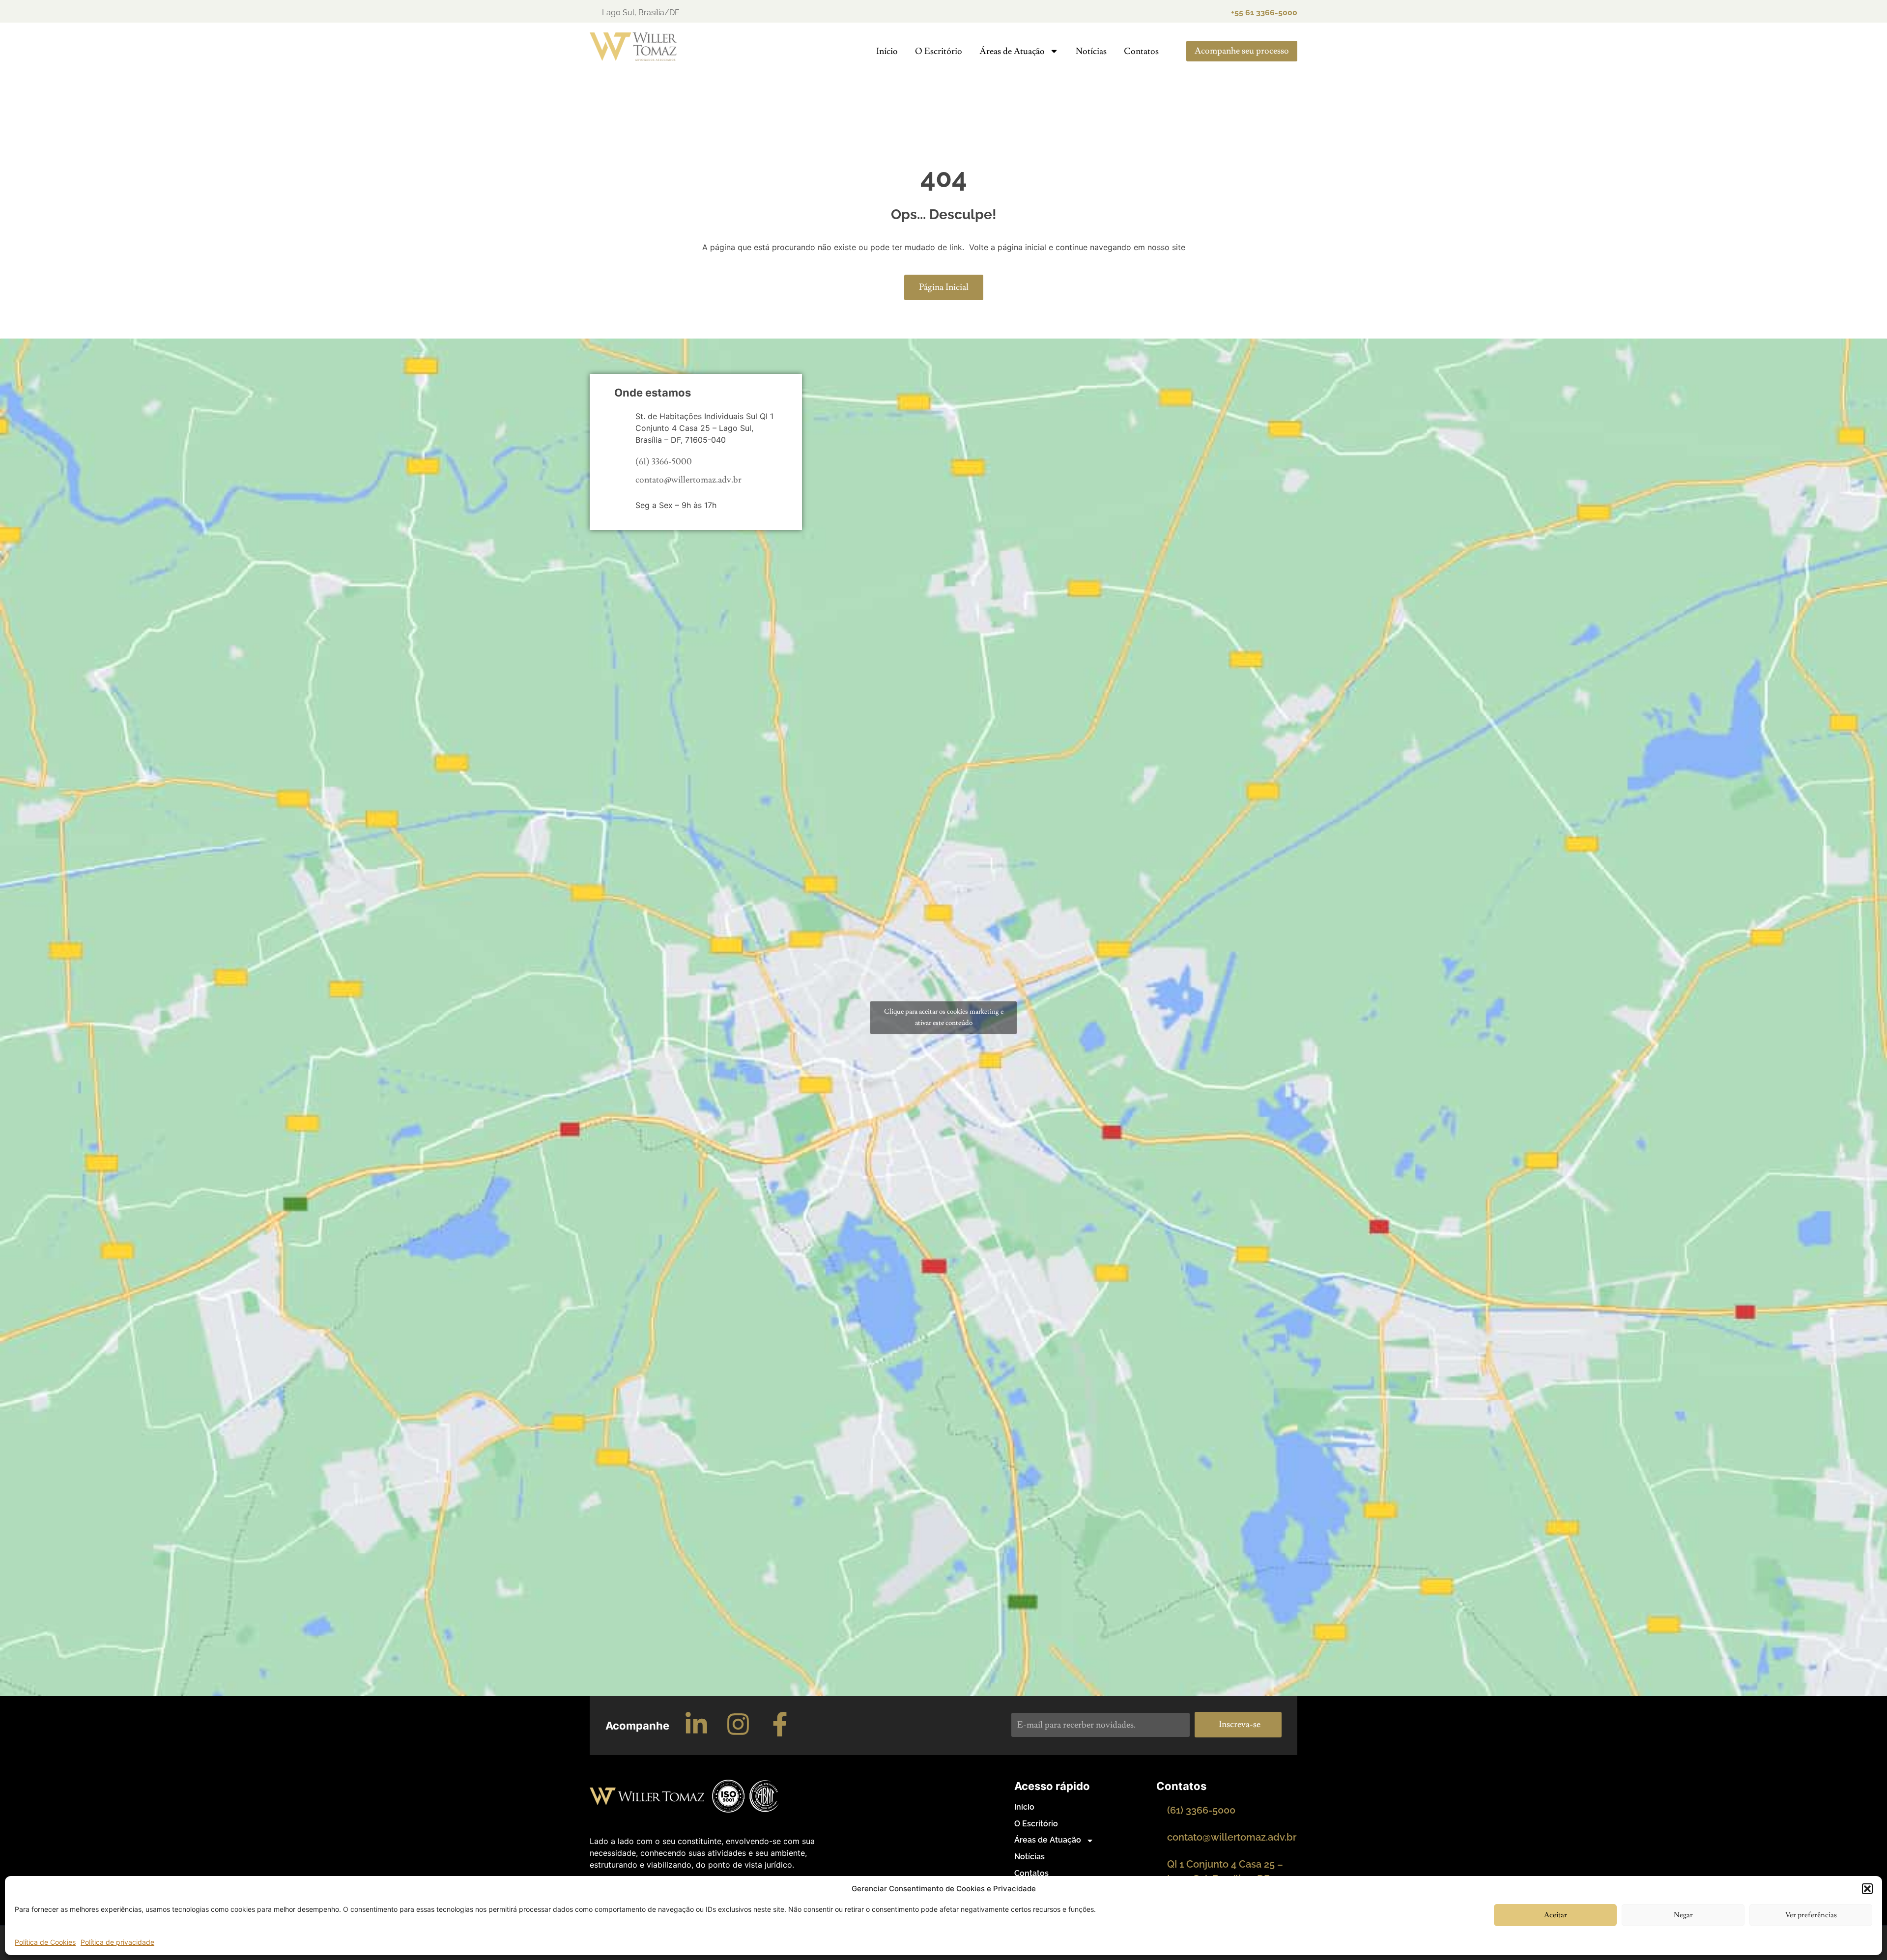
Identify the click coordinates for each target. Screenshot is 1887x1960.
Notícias (1091, 51)
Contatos (1141, 51)
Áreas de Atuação (1012, 51)
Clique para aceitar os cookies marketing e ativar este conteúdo (944, 1017)
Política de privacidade (117, 1942)
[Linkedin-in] (696, 1724)
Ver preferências (1811, 1915)
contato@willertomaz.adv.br (688, 480)
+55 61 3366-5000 (1264, 13)
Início (887, 51)
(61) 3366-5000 (664, 462)
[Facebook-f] (780, 1724)
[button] (1867, 1889)
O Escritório (939, 51)
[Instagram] (738, 1724)
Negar (1683, 1915)
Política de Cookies (45, 1942)
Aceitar (1556, 1915)
